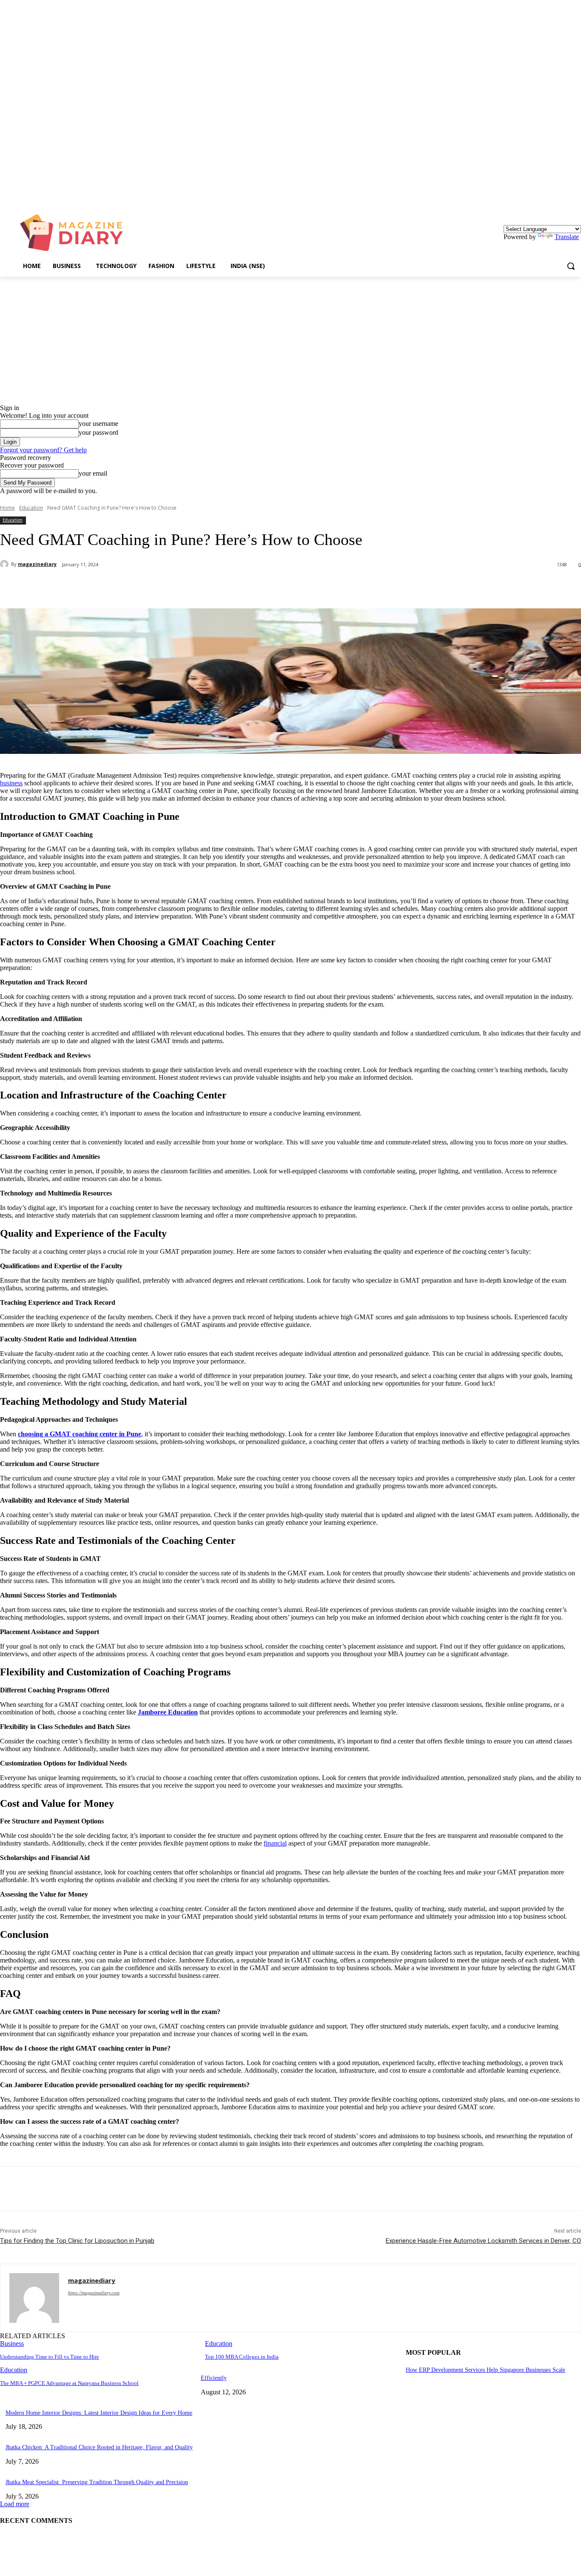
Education (31, 508)
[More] (201, 587)
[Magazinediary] (75, 233)
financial (275, 1843)
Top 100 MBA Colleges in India (242, 2357)
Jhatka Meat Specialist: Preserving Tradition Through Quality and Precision (97, 2482)
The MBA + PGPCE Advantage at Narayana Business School (69, 2383)
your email (93, 473)
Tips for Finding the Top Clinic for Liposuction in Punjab (77, 2241)
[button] (571, 266)
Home (7, 508)
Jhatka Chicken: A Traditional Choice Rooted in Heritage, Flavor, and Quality (99, 2447)
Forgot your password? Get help (43, 450)
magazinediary (37, 564)
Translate (567, 237)
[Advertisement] (290, 340)
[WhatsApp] (170, 587)
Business (12, 2344)
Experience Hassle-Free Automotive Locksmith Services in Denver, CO (483, 2241)
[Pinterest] (139, 587)
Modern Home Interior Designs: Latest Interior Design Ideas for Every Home (99, 2413)
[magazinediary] (6, 564)
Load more (15, 2504)
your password (98, 432)
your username (98, 424)
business (11, 783)
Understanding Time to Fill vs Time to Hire (50, 2357)
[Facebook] (78, 587)
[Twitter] (108, 587)
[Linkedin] (576, 196)
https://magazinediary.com (94, 2293)
